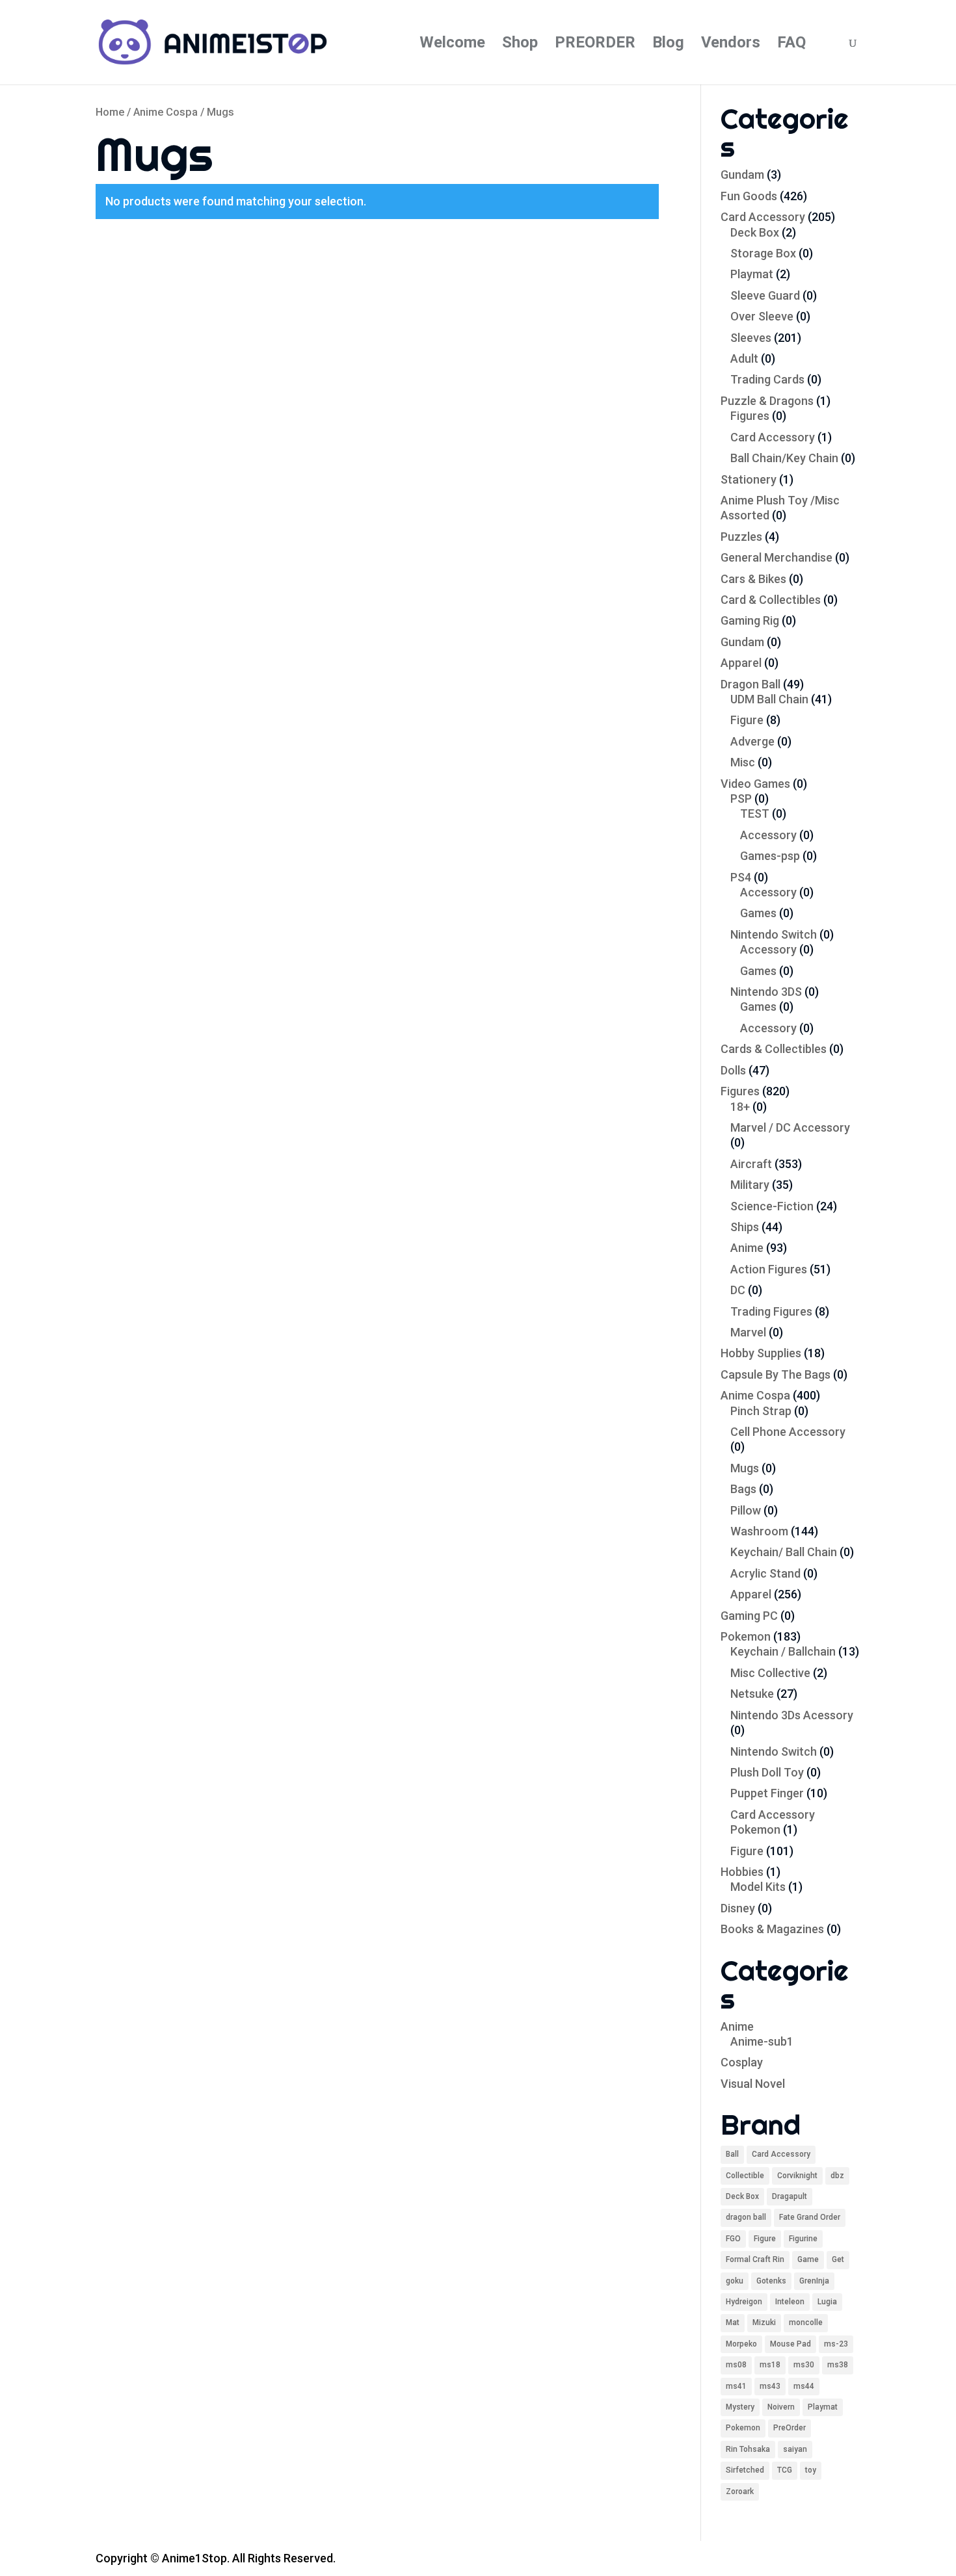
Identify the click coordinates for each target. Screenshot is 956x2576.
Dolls (733, 1070)
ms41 (736, 2386)
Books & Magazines (772, 1929)
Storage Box (763, 253)
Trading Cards (767, 379)
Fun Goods (749, 196)
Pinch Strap (761, 1411)
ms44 (804, 2386)
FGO (733, 2239)
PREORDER (595, 45)
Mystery (740, 2407)
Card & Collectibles (771, 600)
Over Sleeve (762, 316)
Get (838, 2259)
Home (110, 112)
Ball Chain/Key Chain (784, 458)
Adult (744, 358)
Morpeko (741, 2344)
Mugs (745, 1468)
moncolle (806, 2322)
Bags (743, 1489)
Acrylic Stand (765, 1573)
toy (811, 2470)
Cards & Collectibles (774, 1049)
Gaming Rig (750, 620)
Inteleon (790, 2302)
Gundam (742, 175)
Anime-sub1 (762, 2041)
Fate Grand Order (810, 2217)
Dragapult (790, 2196)
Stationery (749, 479)
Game (808, 2259)
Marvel (748, 1332)
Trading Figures (771, 1311)
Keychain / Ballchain (783, 1651)
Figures (750, 416)
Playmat (752, 274)
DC (738, 1290)
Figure (747, 720)
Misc (743, 762)
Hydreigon (744, 2302)
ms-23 (836, 2344)
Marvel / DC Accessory (790, 1127)
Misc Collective (770, 1673)
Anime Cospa (166, 112)
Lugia (827, 2302)
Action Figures (769, 1269)
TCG (785, 2470)
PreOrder (790, 2428)
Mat (733, 2322)
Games (758, 913)
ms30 (804, 2365)
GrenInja (814, 2281)
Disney (738, 1908)
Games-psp (770, 856)
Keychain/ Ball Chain (784, 1552)
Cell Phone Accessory (788, 1432)
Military (750, 1185)
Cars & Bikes (753, 579)
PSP (741, 799)
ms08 (736, 2365)
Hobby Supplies (761, 1353)
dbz (837, 2176)
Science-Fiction (772, 1206)
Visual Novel (753, 2084)
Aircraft (751, 1164)
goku (735, 2281)
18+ (740, 1107)
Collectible (745, 2176)
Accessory (768, 835)
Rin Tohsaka (748, 2449)
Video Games (755, 784)
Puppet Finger (767, 1793)
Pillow (746, 1510)
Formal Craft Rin (755, 2259)
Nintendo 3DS (766, 992)
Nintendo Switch (774, 934)
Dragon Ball (750, 684)
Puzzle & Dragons (767, 401)
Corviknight (797, 2176)
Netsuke (752, 1694)
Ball (732, 2154)
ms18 (770, 2365)
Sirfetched (745, 2470)
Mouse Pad (790, 2344)
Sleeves (751, 338)
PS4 (741, 877)
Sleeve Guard (765, 295)
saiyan (795, 2449)
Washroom (759, 1531)
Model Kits (758, 1887)
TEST (755, 813)
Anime (747, 1248)
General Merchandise (777, 557)
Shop (520, 45)
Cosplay (742, 2062)
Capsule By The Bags (776, 1374)
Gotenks (771, 2281)
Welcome (452, 45)
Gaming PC (749, 1616)
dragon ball (746, 2217)
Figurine (803, 2239)
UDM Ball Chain (769, 699)
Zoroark (740, 2491)
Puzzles (741, 537)
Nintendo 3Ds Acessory (792, 1715)
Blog (668, 45)
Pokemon (746, 1636)
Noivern (781, 2407)
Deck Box (755, 232)
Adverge (752, 741)
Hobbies (742, 1872)
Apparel (741, 663)
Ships (745, 1227)
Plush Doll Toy (767, 1772)
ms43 (770, 2386)
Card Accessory (763, 217)
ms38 (838, 2365)
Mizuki (764, 2322)
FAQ (791, 45)
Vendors (731, 45)
